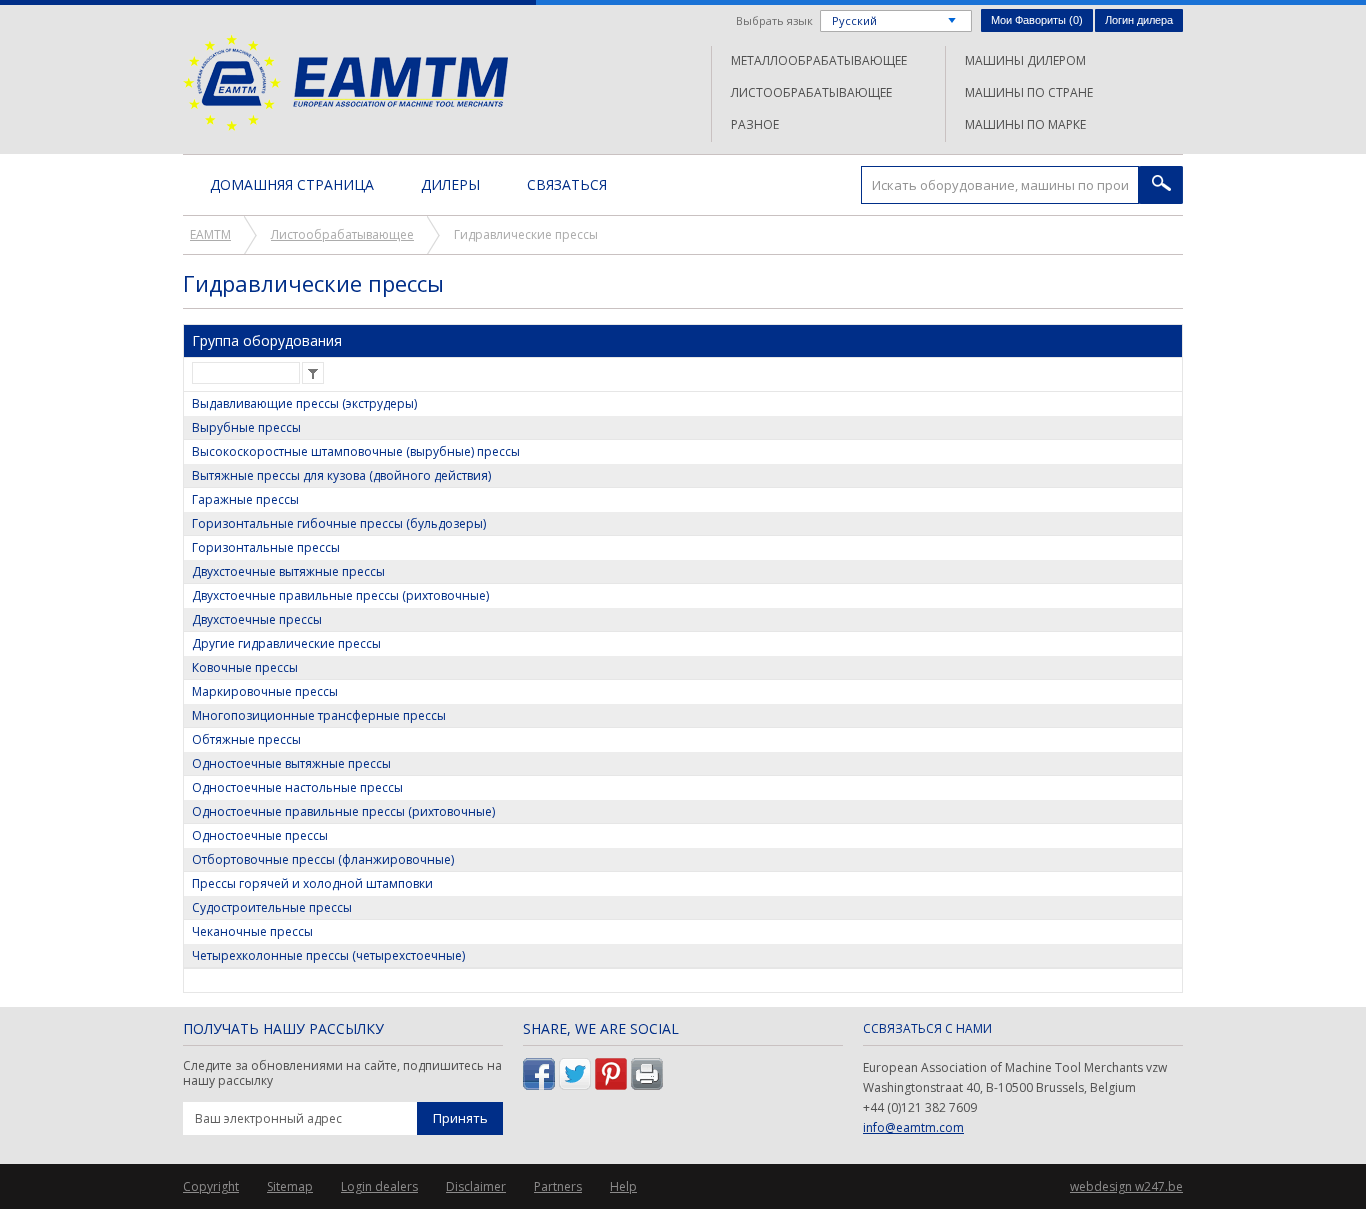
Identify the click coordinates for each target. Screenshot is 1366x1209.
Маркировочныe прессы (265, 691)
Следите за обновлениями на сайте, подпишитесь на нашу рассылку (342, 1073)
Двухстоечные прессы (257, 619)
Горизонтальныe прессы (266, 547)
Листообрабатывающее (811, 92)
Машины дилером (1025, 60)
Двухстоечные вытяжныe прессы (288, 571)
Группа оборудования (267, 340)
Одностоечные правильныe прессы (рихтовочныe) (343, 811)
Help (623, 1186)
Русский (854, 20)
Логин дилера (1139, 20)
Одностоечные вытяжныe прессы (291, 763)
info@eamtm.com (913, 1127)
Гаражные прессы (245, 499)
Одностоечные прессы (260, 835)
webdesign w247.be (1126, 1186)
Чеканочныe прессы (252, 931)
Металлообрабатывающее (819, 60)
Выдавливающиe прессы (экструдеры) (304, 403)
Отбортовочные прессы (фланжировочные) (323, 859)
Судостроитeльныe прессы (272, 907)
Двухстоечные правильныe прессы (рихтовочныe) (340, 595)
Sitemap (290, 1186)
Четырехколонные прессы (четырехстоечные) (328, 955)
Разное (755, 124)
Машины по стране (1029, 92)
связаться (567, 184)
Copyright (211, 1186)
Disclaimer (476, 1186)
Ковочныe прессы (245, 667)
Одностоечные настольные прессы (297, 787)
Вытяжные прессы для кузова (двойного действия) (341, 475)
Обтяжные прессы (246, 739)
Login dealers (379, 1186)
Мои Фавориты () (1037, 20)
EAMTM (345, 82)
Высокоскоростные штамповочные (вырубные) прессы (356, 451)
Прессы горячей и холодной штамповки (312, 883)
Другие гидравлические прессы (286, 643)
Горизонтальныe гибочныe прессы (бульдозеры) (339, 523)
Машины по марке (1025, 124)
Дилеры (450, 184)
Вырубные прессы (246, 427)
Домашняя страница (292, 184)
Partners (558, 1186)
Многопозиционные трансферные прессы (319, 715)
